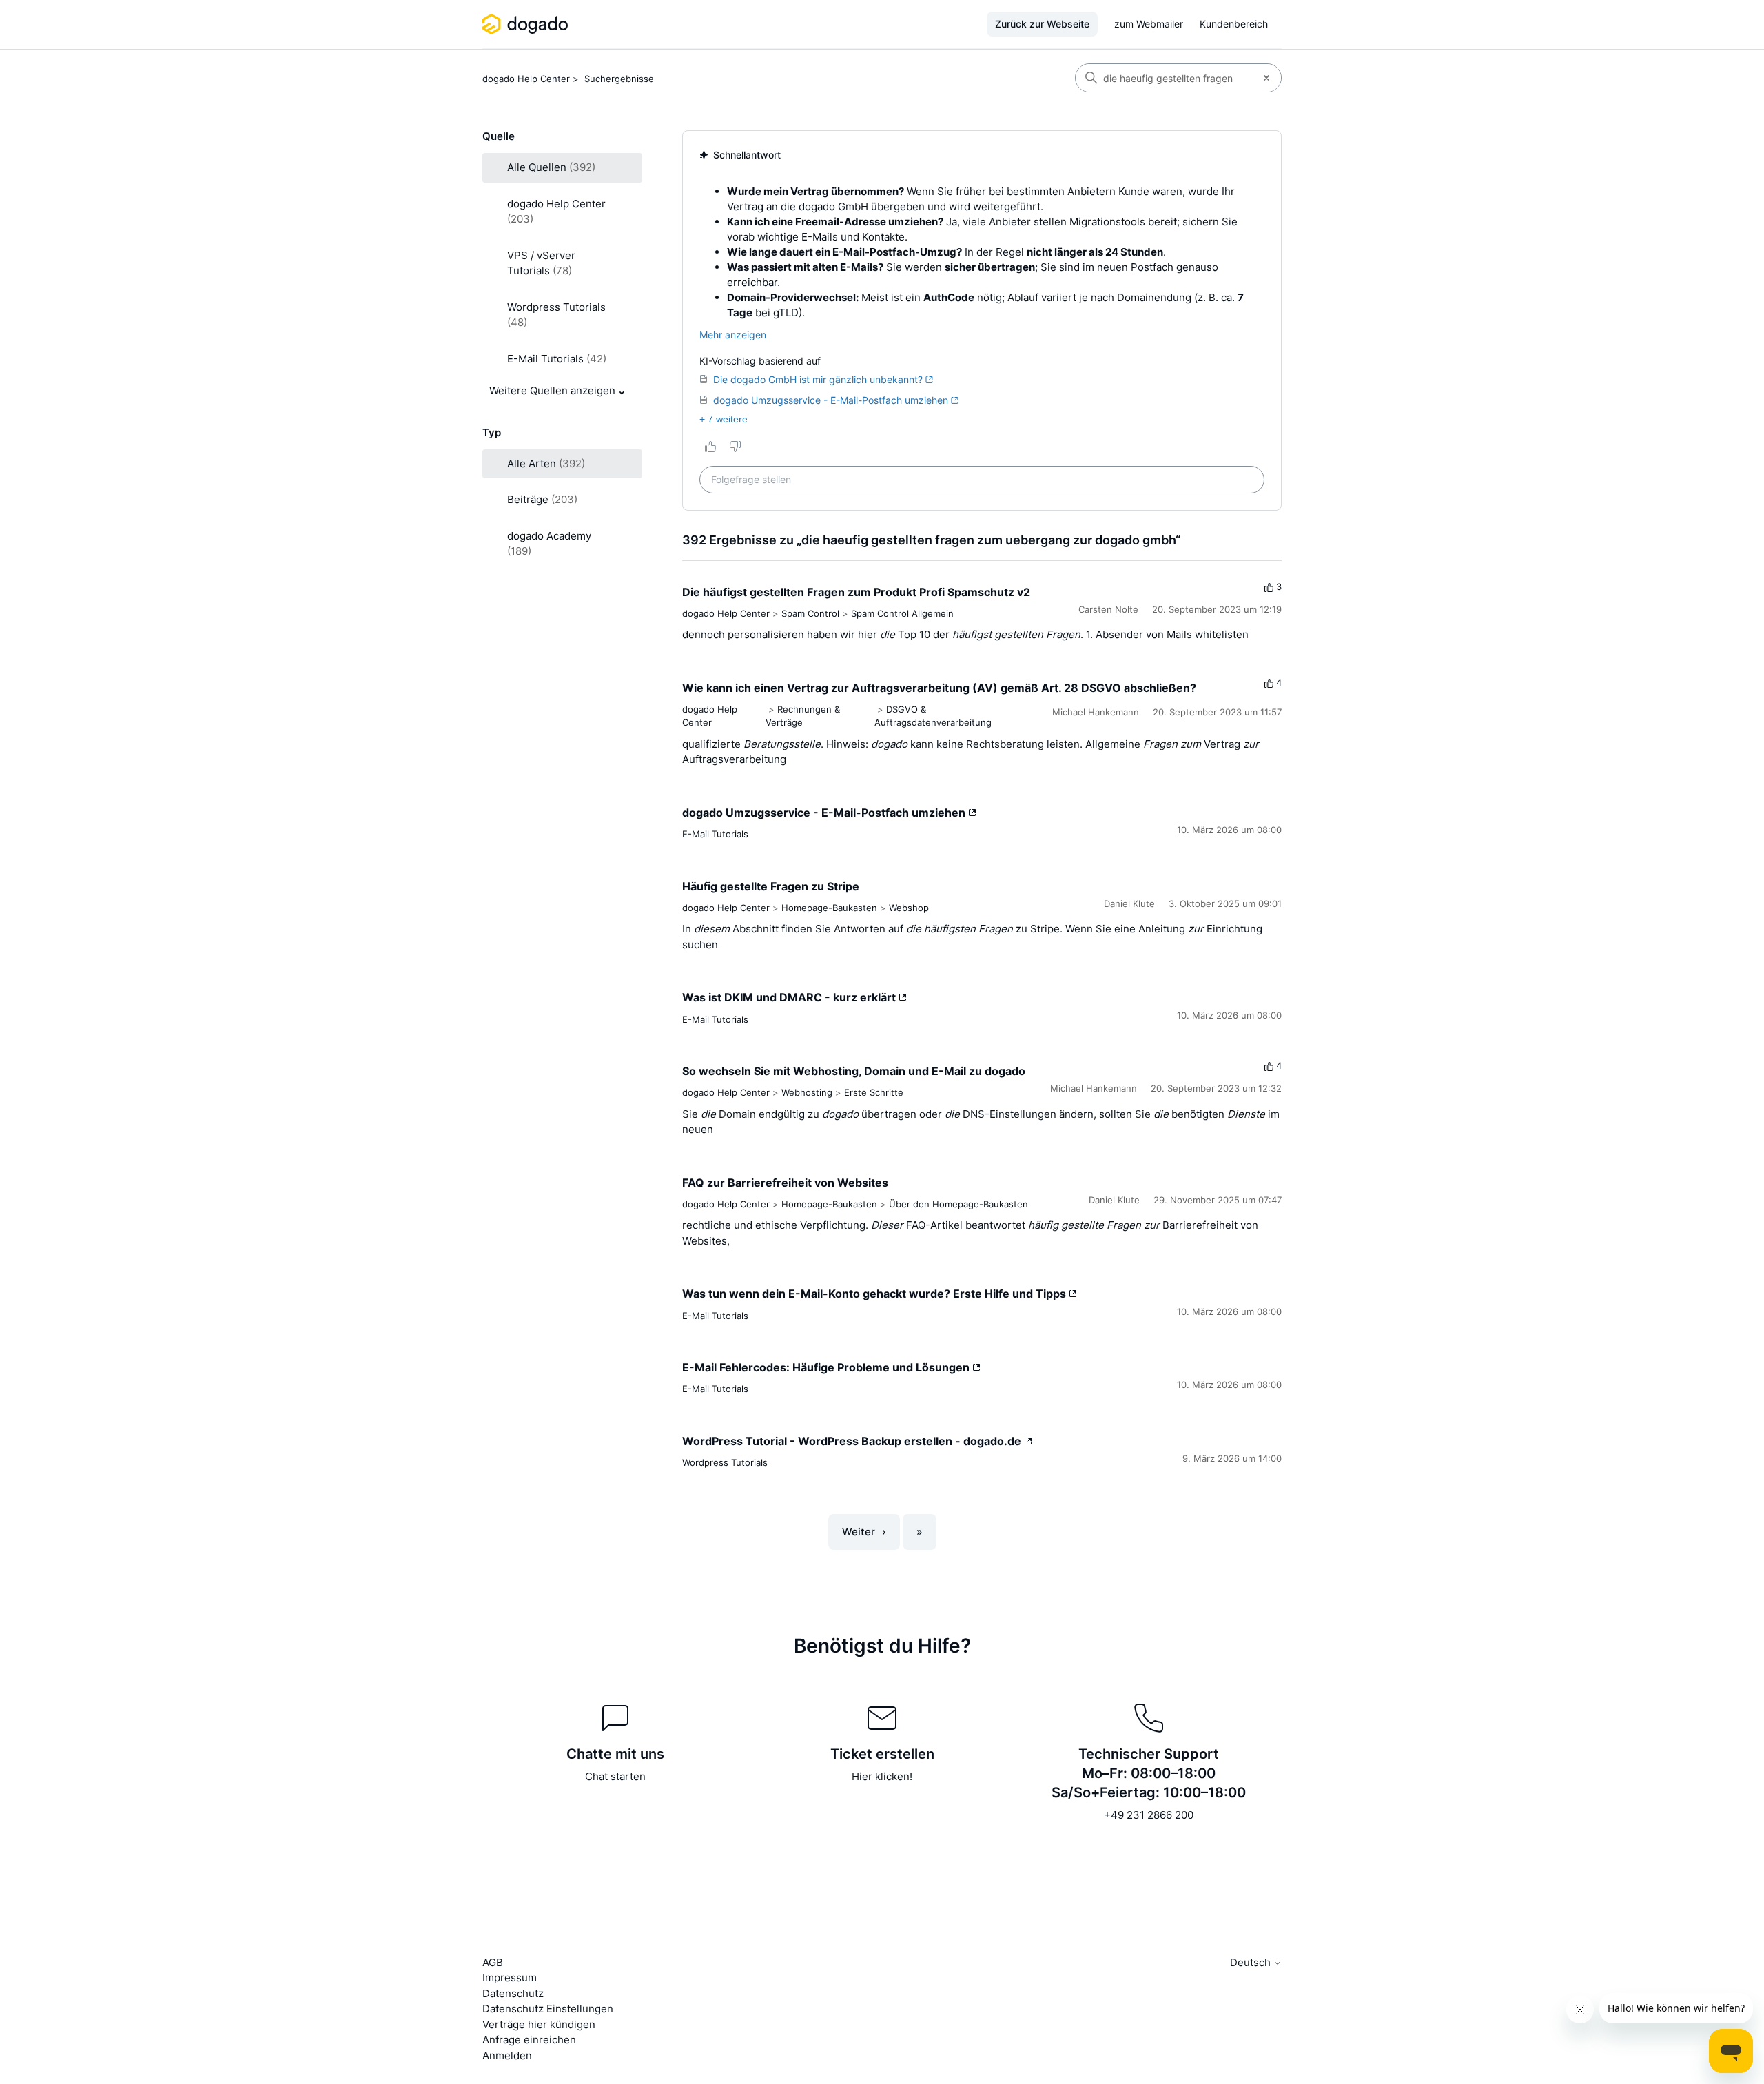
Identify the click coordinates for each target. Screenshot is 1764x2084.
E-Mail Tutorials (715, 834)
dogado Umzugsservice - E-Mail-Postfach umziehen (825, 813)
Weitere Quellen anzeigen (552, 390)
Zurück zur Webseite (1042, 24)
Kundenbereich (1234, 24)
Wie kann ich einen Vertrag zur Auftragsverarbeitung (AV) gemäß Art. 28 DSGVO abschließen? (939, 688)
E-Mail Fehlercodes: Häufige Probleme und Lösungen (827, 1367)
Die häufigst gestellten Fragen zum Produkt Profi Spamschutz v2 (856, 592)
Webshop (909, 908)
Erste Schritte (874, 1092)
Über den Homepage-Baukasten (958, 1204)
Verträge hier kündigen (539, 2024)
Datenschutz (513, 1993)
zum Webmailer (1149, 24)
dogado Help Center (526, 79)
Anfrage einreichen (529, 2040)
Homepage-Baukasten (829, 908)
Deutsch (1252, 1962)
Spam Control (810, 613)
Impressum (510, 1978)
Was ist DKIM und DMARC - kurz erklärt (790, 997)
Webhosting (807, 1092)
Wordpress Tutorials (725, 1462)
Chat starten (615, 1776)
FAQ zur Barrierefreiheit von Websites (785, 1183)
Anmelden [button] (507, 2055)
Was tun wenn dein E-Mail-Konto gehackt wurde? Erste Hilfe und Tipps (875, 1294)
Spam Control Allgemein (902, 613)
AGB (493, 1962)
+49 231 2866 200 (1149, 1815)
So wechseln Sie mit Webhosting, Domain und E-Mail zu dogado (854, 1071)
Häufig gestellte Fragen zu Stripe (771, 886)
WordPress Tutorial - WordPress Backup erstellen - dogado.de (853, 1441)
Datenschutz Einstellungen (548, 2009)
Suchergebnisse (619, 79)
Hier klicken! (882, 1776)
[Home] (527, 24)
